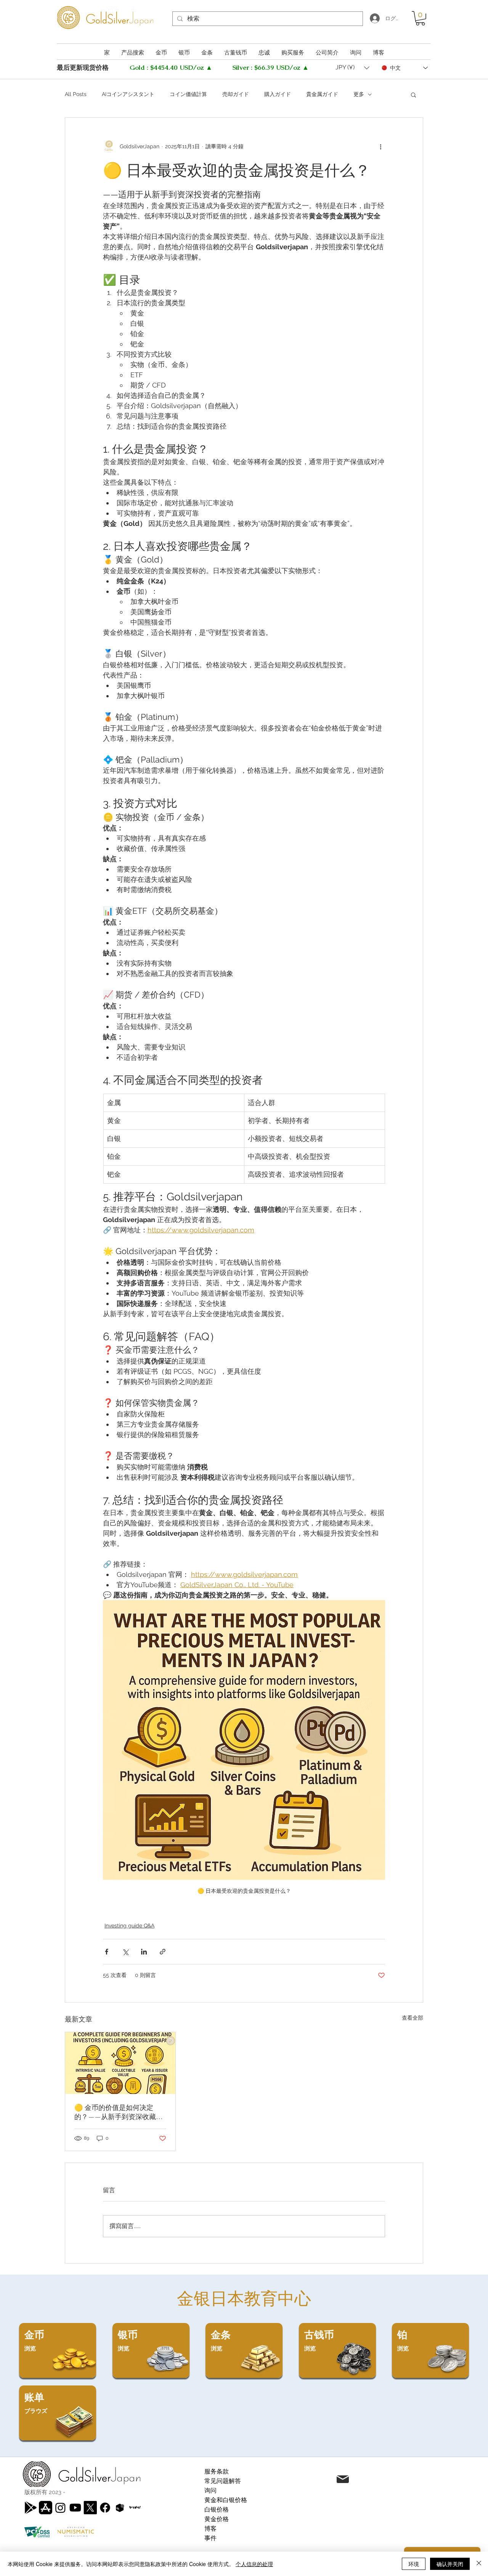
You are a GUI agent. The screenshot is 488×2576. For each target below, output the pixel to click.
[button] (420, 18)
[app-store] (46, 2508)
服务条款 (217, 2471)
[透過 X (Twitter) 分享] (125, 1952)
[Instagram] (60, 2508)
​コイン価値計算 (188, 94)
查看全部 (413, 2018)
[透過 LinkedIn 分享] (144, 1952)
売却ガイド (236, 94)
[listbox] (352, 68)
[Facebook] (105, 2508)
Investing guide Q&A (129, 1926)
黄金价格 (217, 2519)
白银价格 (217, 2510)
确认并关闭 (450, 2564)
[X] (90, 2508)
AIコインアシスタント (128, 94)
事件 (210, 2538)
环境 (414, 2564)
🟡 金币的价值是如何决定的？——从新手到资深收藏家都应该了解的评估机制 (119, 2112)
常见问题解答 (223, 2481)
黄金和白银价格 (226, 2500)
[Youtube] (75, 2508)
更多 (359, 94)
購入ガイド (278, 94)
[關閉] (479, 2564)
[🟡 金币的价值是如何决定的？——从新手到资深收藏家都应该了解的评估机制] (120, 2063)
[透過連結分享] (163, 1952)
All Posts (76, 94)
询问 (210, 2490)
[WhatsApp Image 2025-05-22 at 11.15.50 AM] (135, 2508)
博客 (210, 2529)
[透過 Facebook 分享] (107, 1952)
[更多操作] (380, 147)
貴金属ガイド (322, 94)
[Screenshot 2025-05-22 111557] (120, 2508)
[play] (31, 2508)
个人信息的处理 (254, 2564)
